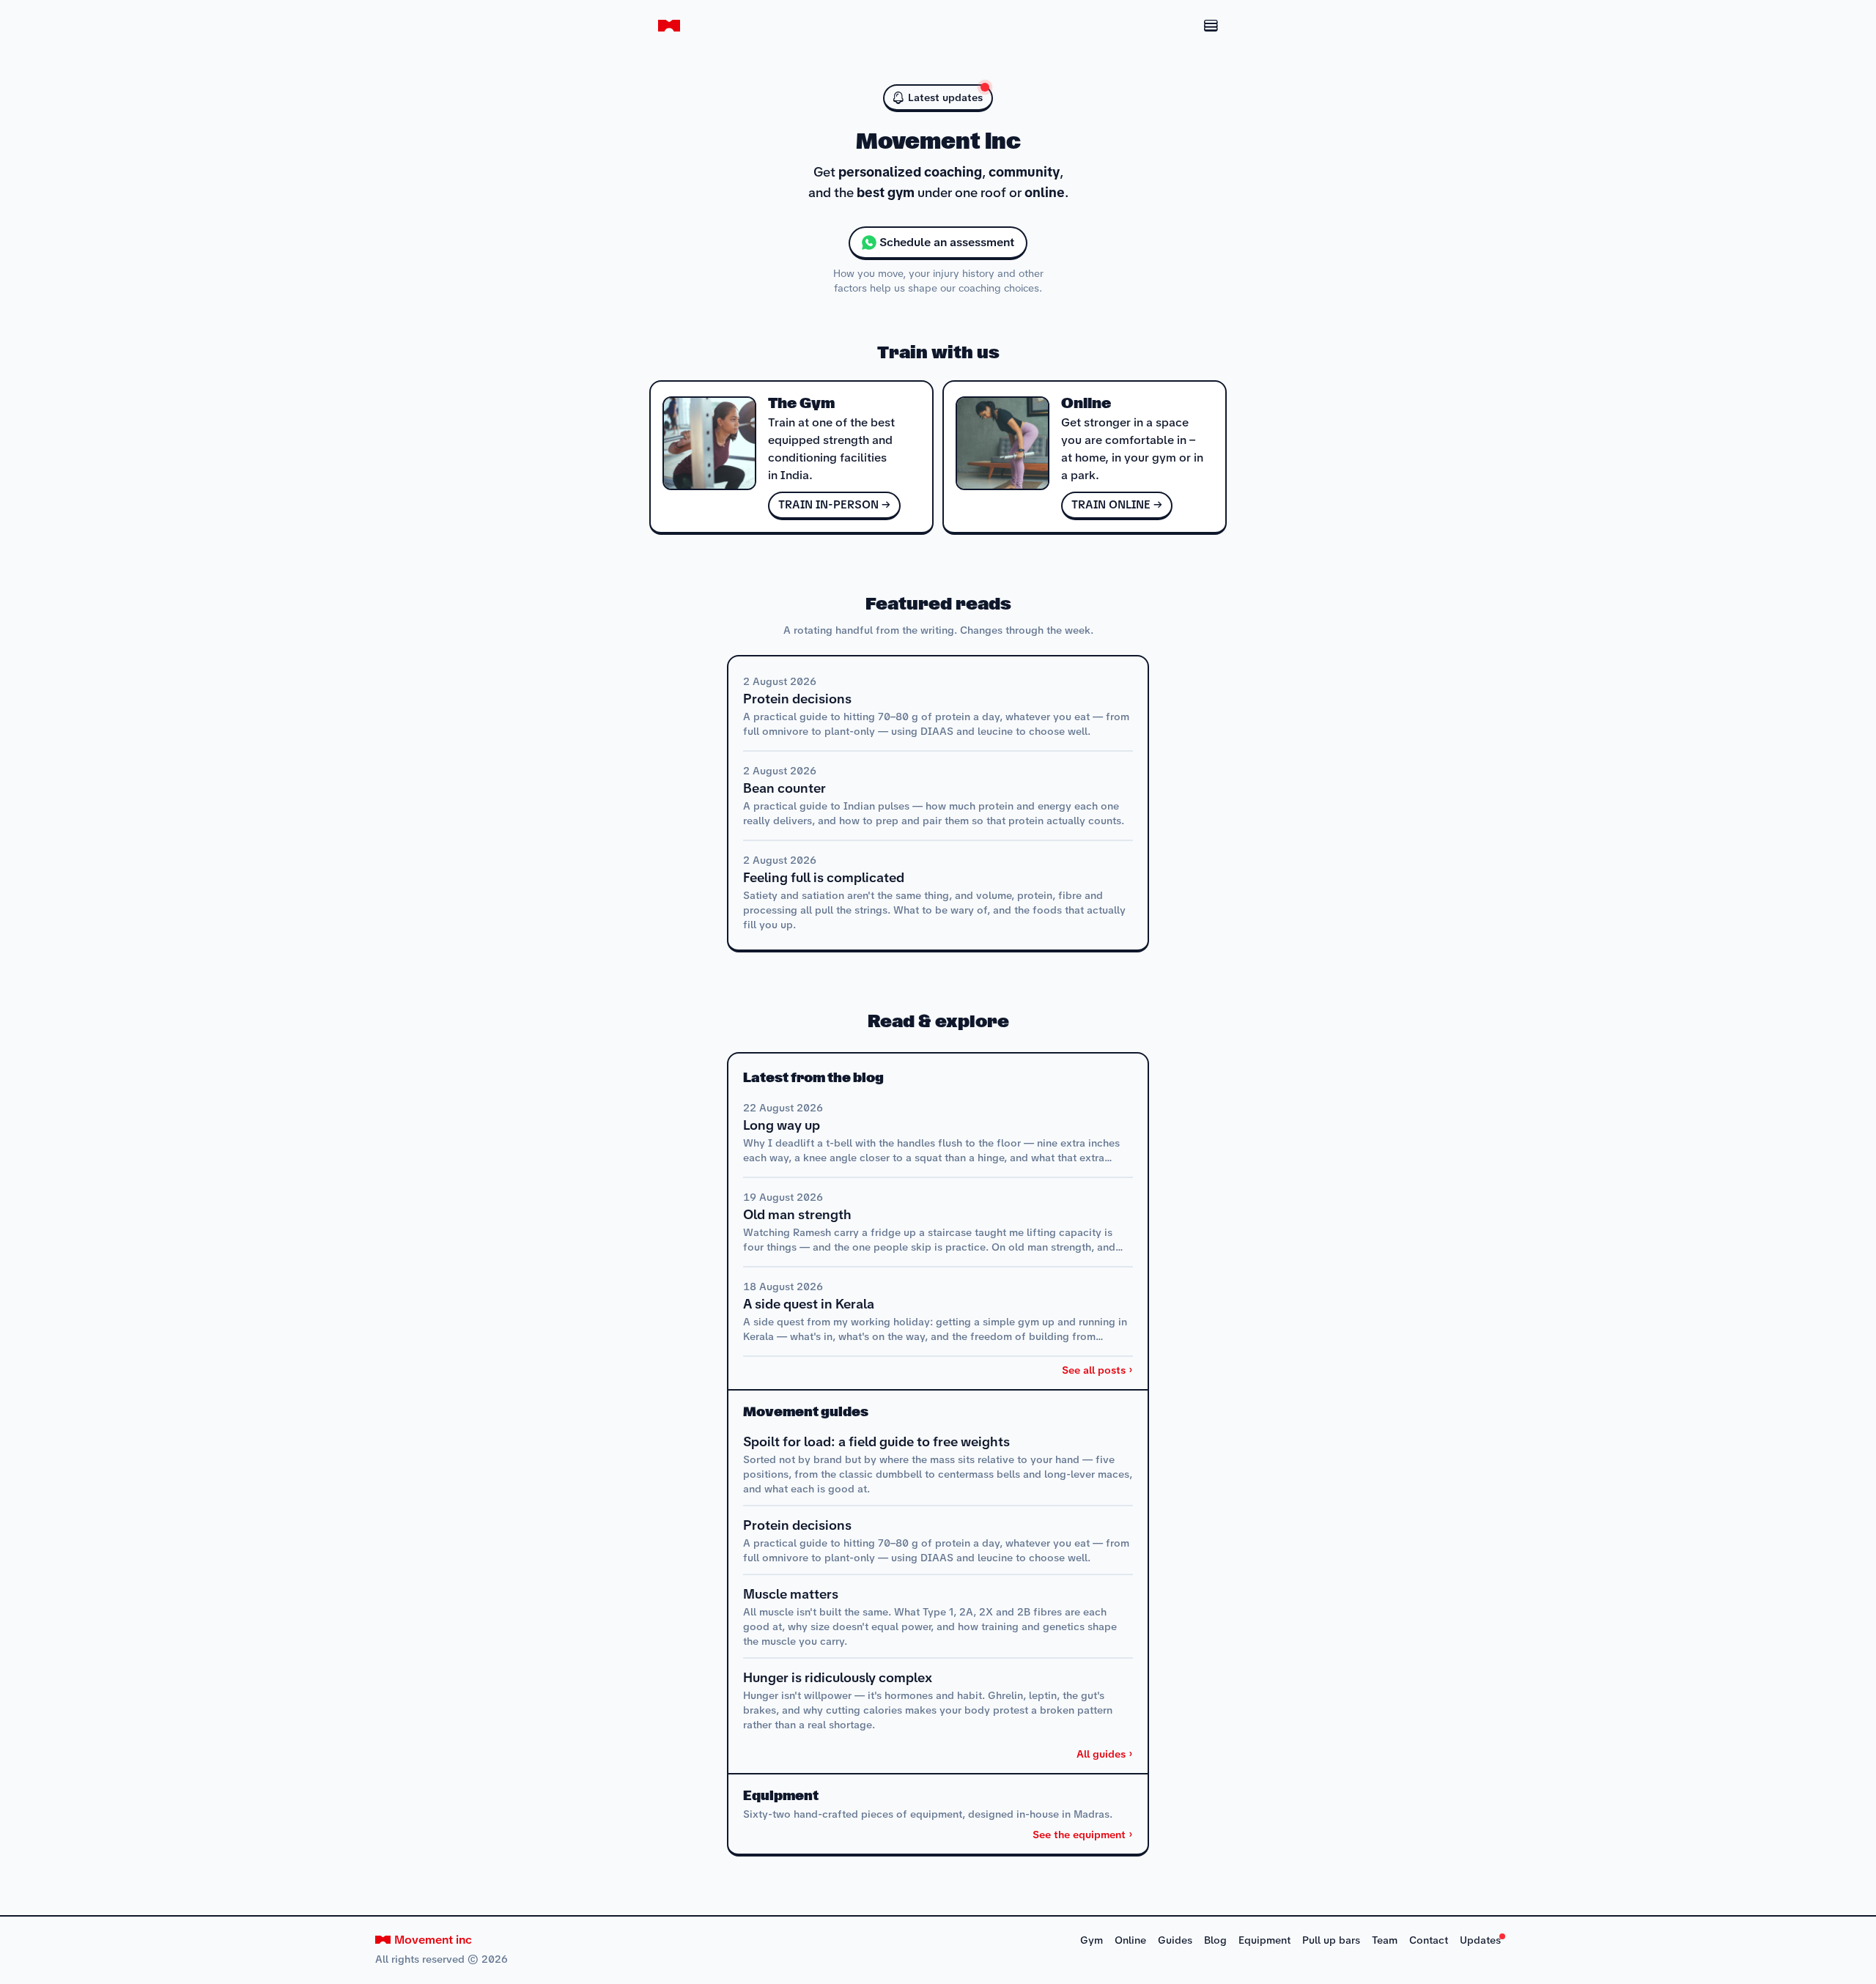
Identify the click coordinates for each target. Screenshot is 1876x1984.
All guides (1101, 1754)
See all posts (1094, 1370)
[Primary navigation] (1193, 26)
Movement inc (433, 1940)
